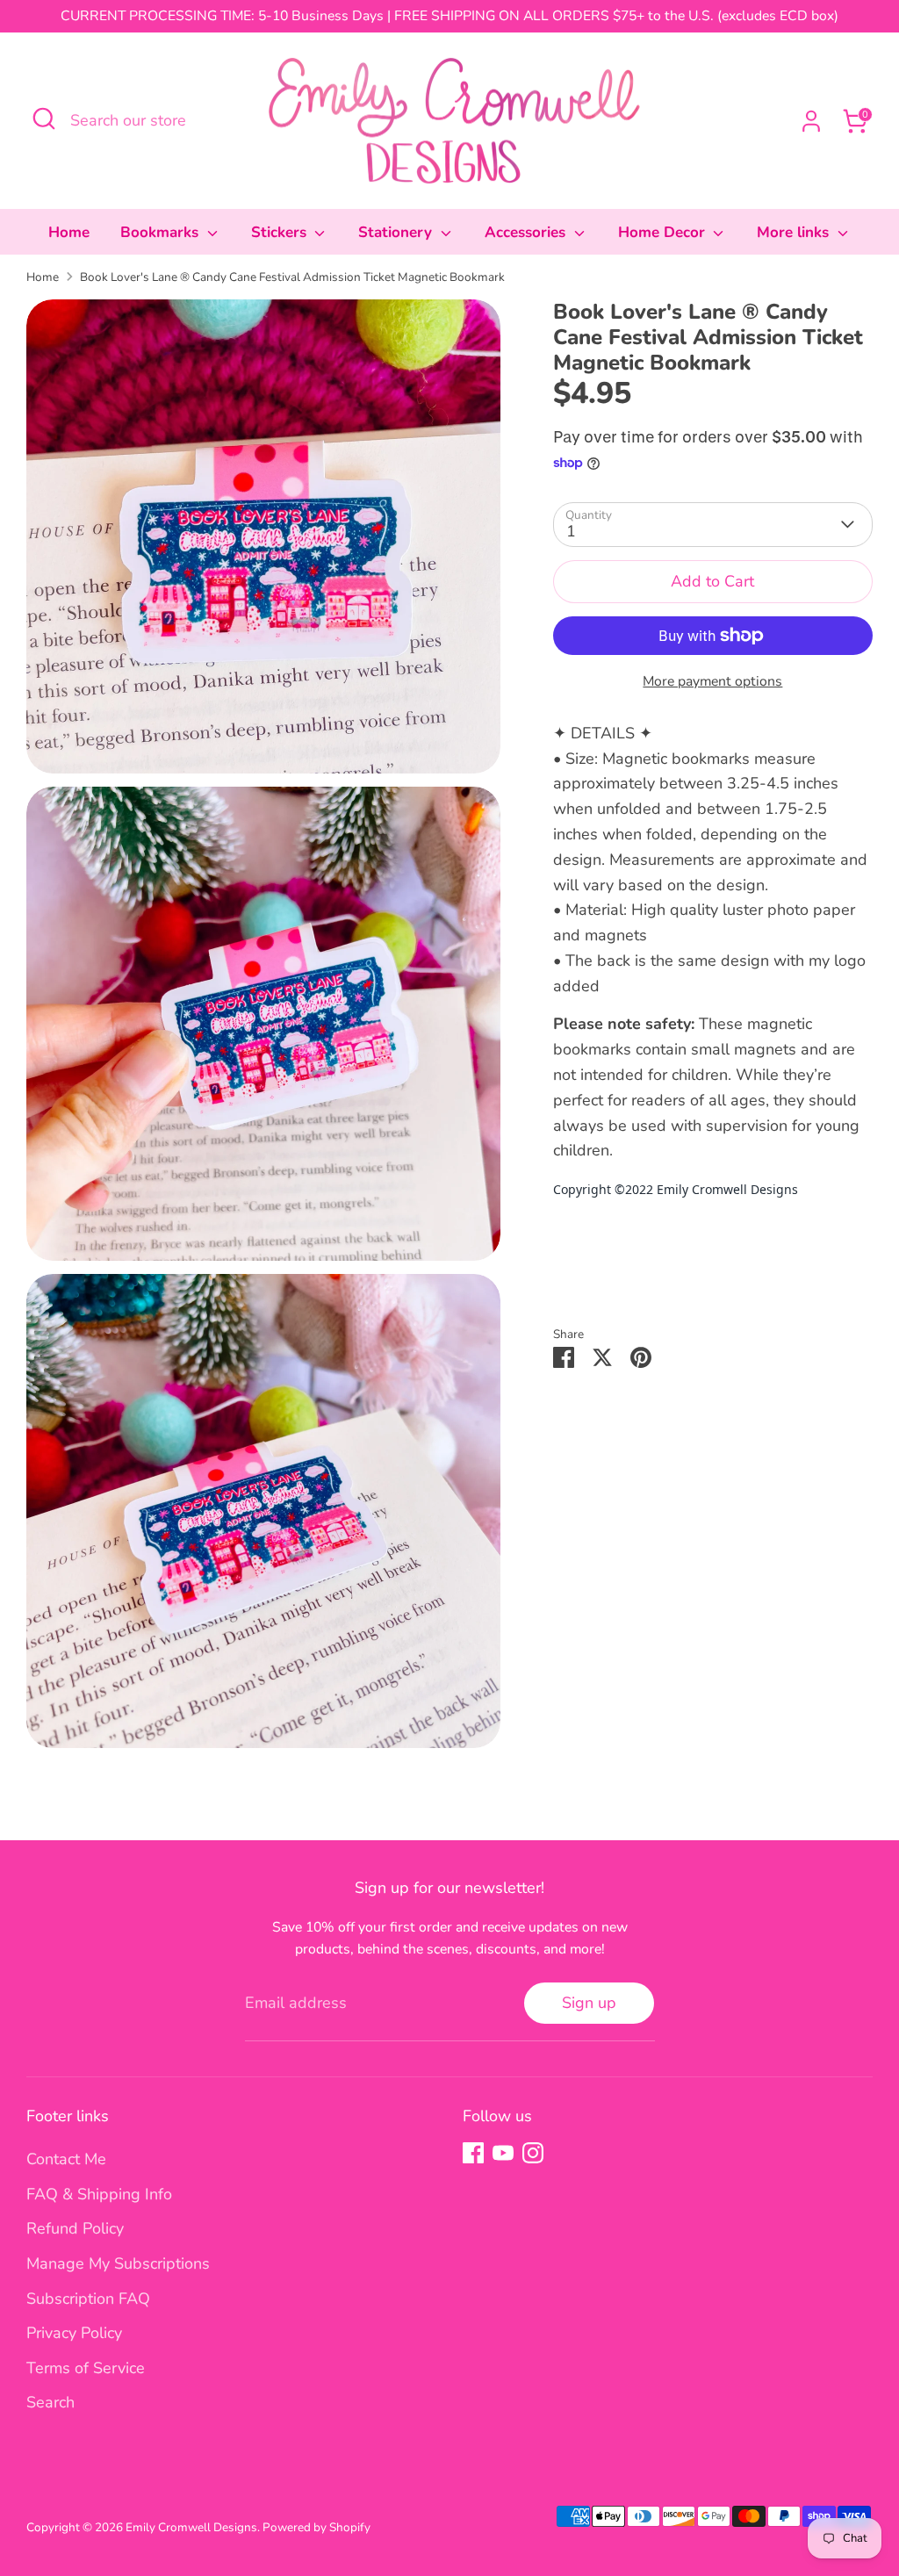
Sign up (589, 2003)
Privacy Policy (74, 2333)
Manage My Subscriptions (118, 2263)
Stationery (397, 232)
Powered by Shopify (316, 2527)
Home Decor (664, 232)
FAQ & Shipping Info (99, 2194)
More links (795, 232)
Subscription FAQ (88, 2299)
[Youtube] (503, 2153)
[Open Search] (44, 119)
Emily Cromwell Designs (191, 2527)
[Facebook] (473, 2153)
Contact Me (66, 2159)
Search (50, 2402)
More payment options (712, 681)
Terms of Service (86, 2368)
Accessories (527, 232)
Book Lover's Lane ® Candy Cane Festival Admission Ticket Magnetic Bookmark (292, 277)
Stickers (281, 232)
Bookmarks (162, 232)
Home (69, 232)
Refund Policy (75, 2228)
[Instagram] (533, 2153)
